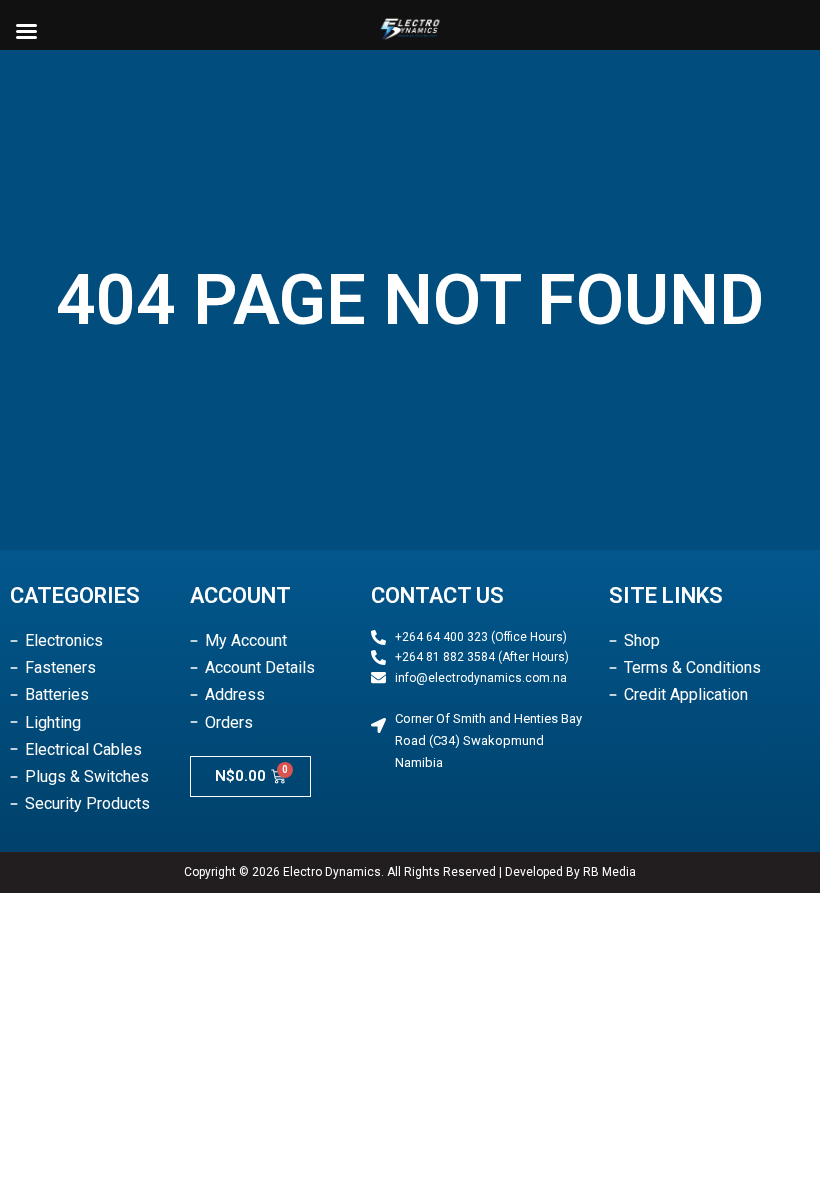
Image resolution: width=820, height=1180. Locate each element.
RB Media (609, 872)
